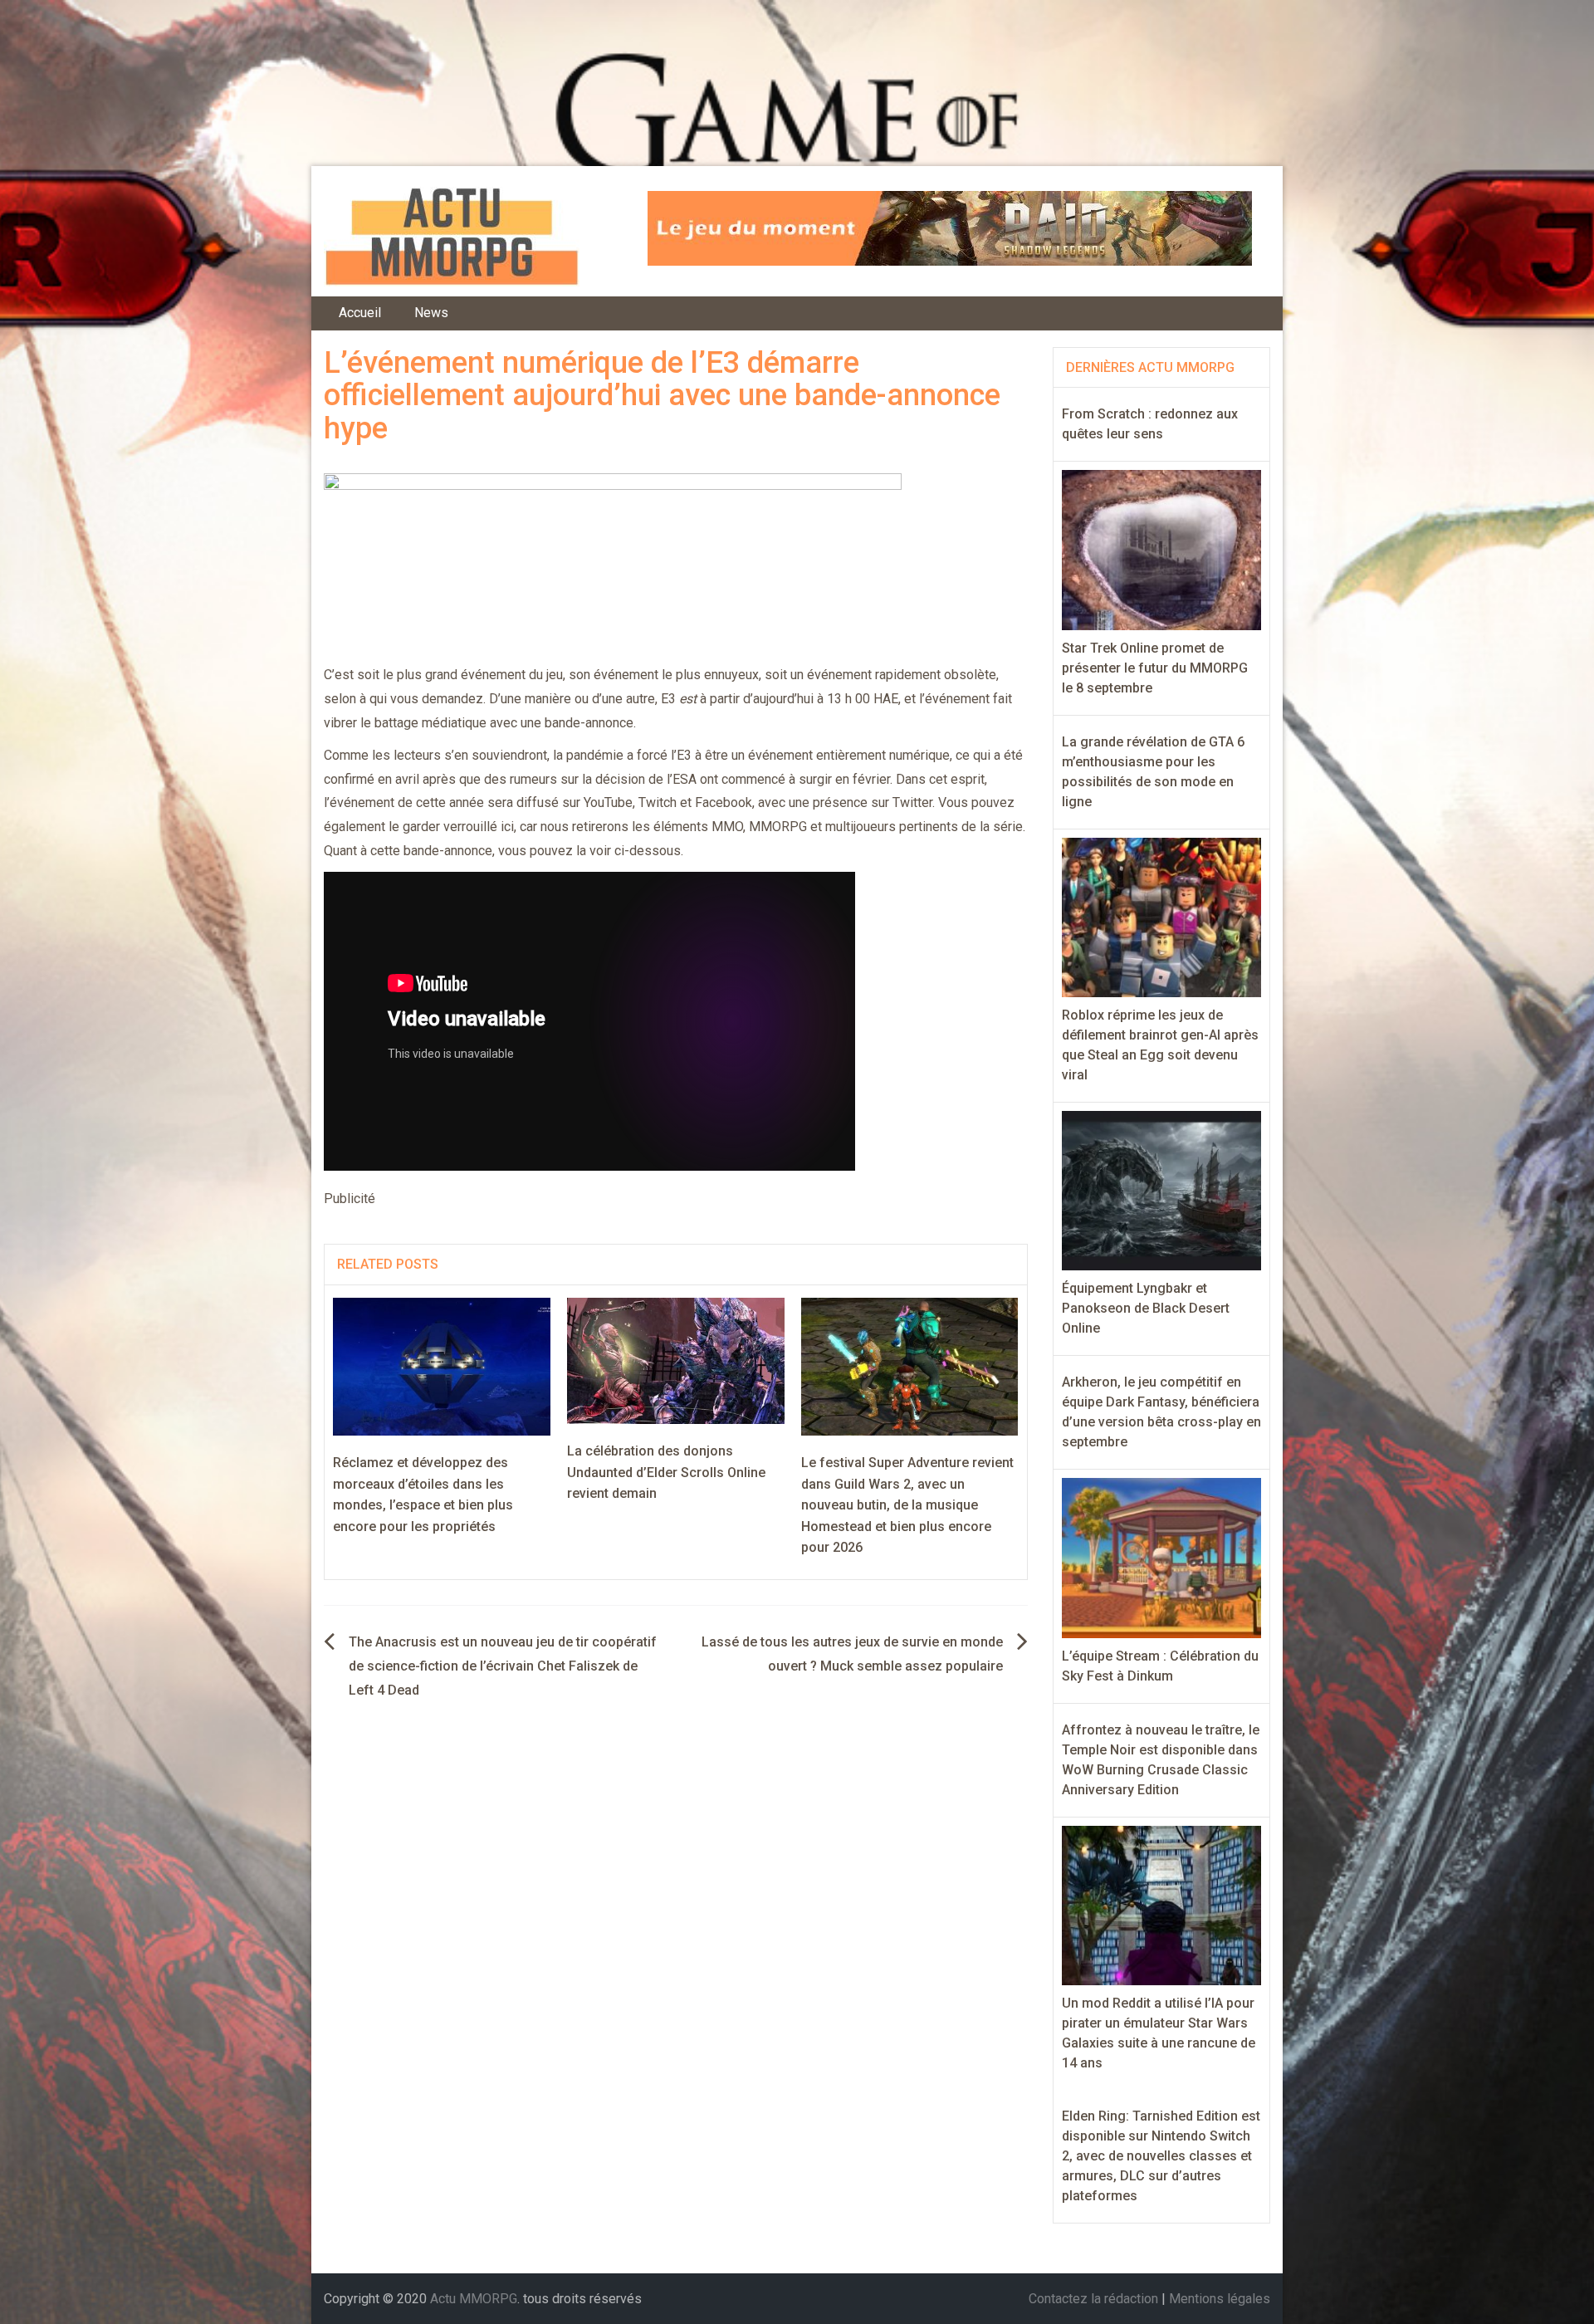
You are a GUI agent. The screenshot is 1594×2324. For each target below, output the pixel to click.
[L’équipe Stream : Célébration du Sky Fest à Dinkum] (1162, 1557)
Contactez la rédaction (1093, 2299)
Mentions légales (1220, 2299)
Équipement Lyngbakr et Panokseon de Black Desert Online (1146, 1308)
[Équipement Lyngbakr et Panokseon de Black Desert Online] (1162, 1189)
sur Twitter (902, 802)
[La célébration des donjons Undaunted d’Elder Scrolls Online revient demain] (676, 1360)
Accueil (360, 313)
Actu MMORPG (474, 2299)
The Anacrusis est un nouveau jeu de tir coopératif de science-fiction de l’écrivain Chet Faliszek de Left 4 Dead (503, 1666)
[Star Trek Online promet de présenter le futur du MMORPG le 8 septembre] (1162, 549)
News (431, 313)
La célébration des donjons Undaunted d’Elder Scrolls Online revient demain (666, 1472)
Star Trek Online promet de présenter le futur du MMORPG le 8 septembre (1155, 668)
